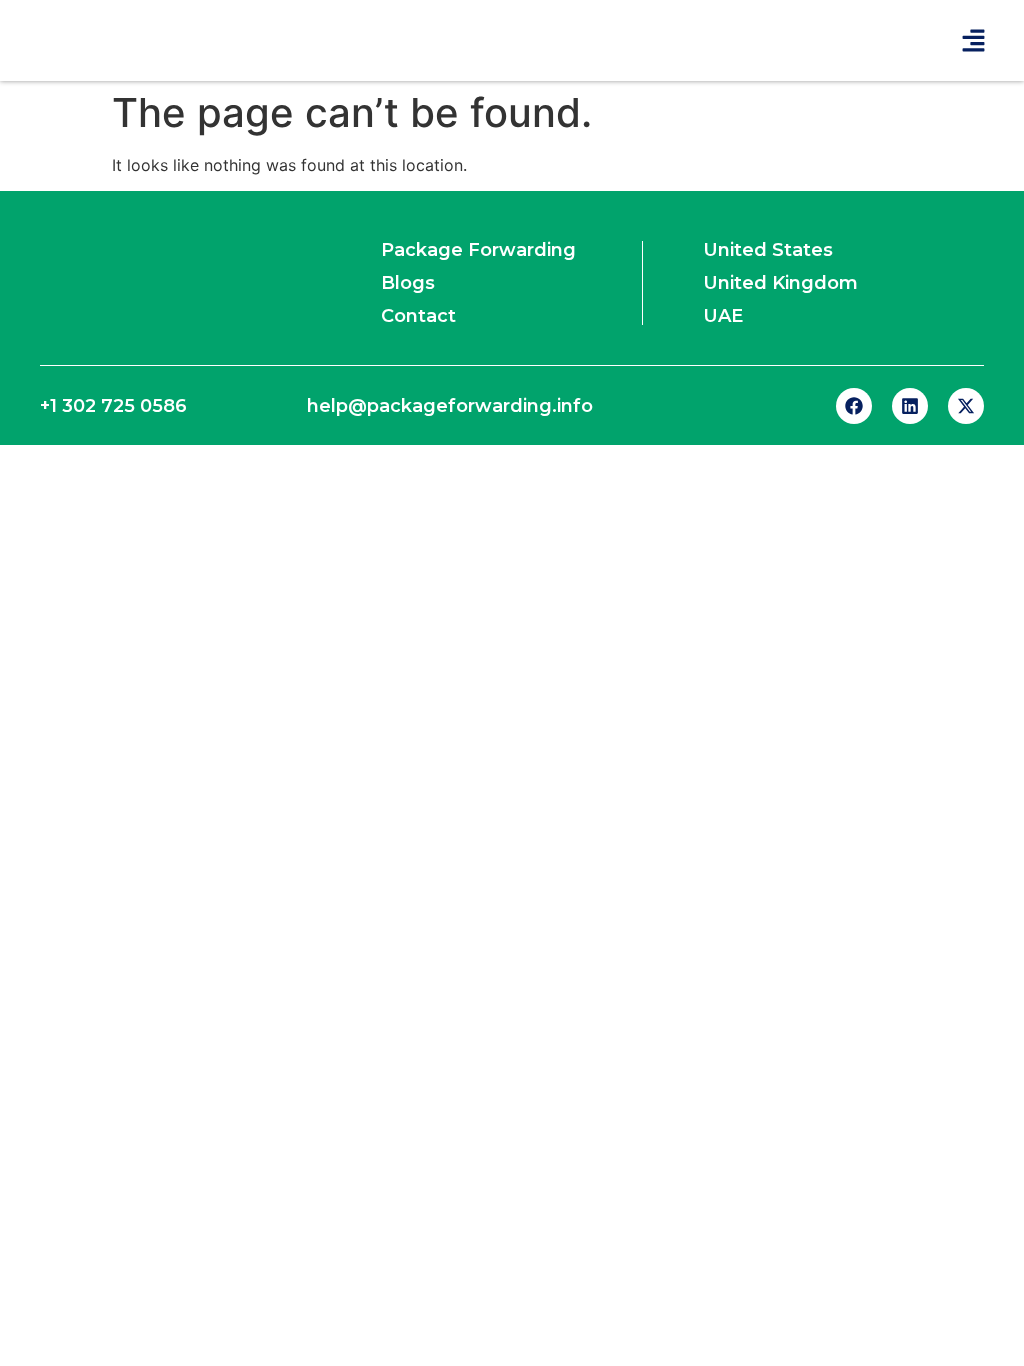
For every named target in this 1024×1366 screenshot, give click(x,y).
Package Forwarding (478, 250)
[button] (974, 40)
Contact (418, 316)
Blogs (408, 283)
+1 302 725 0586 (113, 406)
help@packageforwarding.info (450, 406)
